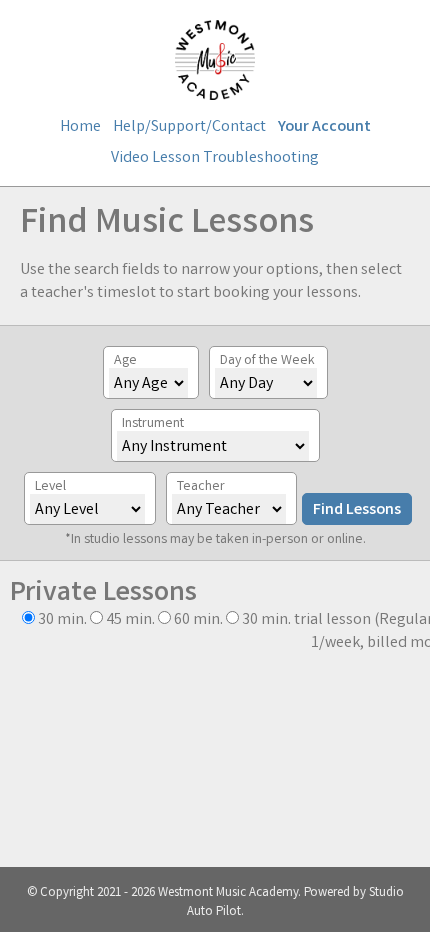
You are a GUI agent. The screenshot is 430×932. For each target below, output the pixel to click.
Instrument (153, 424)
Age (125, 361)
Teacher (201, 487)
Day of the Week (267, 361)
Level (50, 487)
